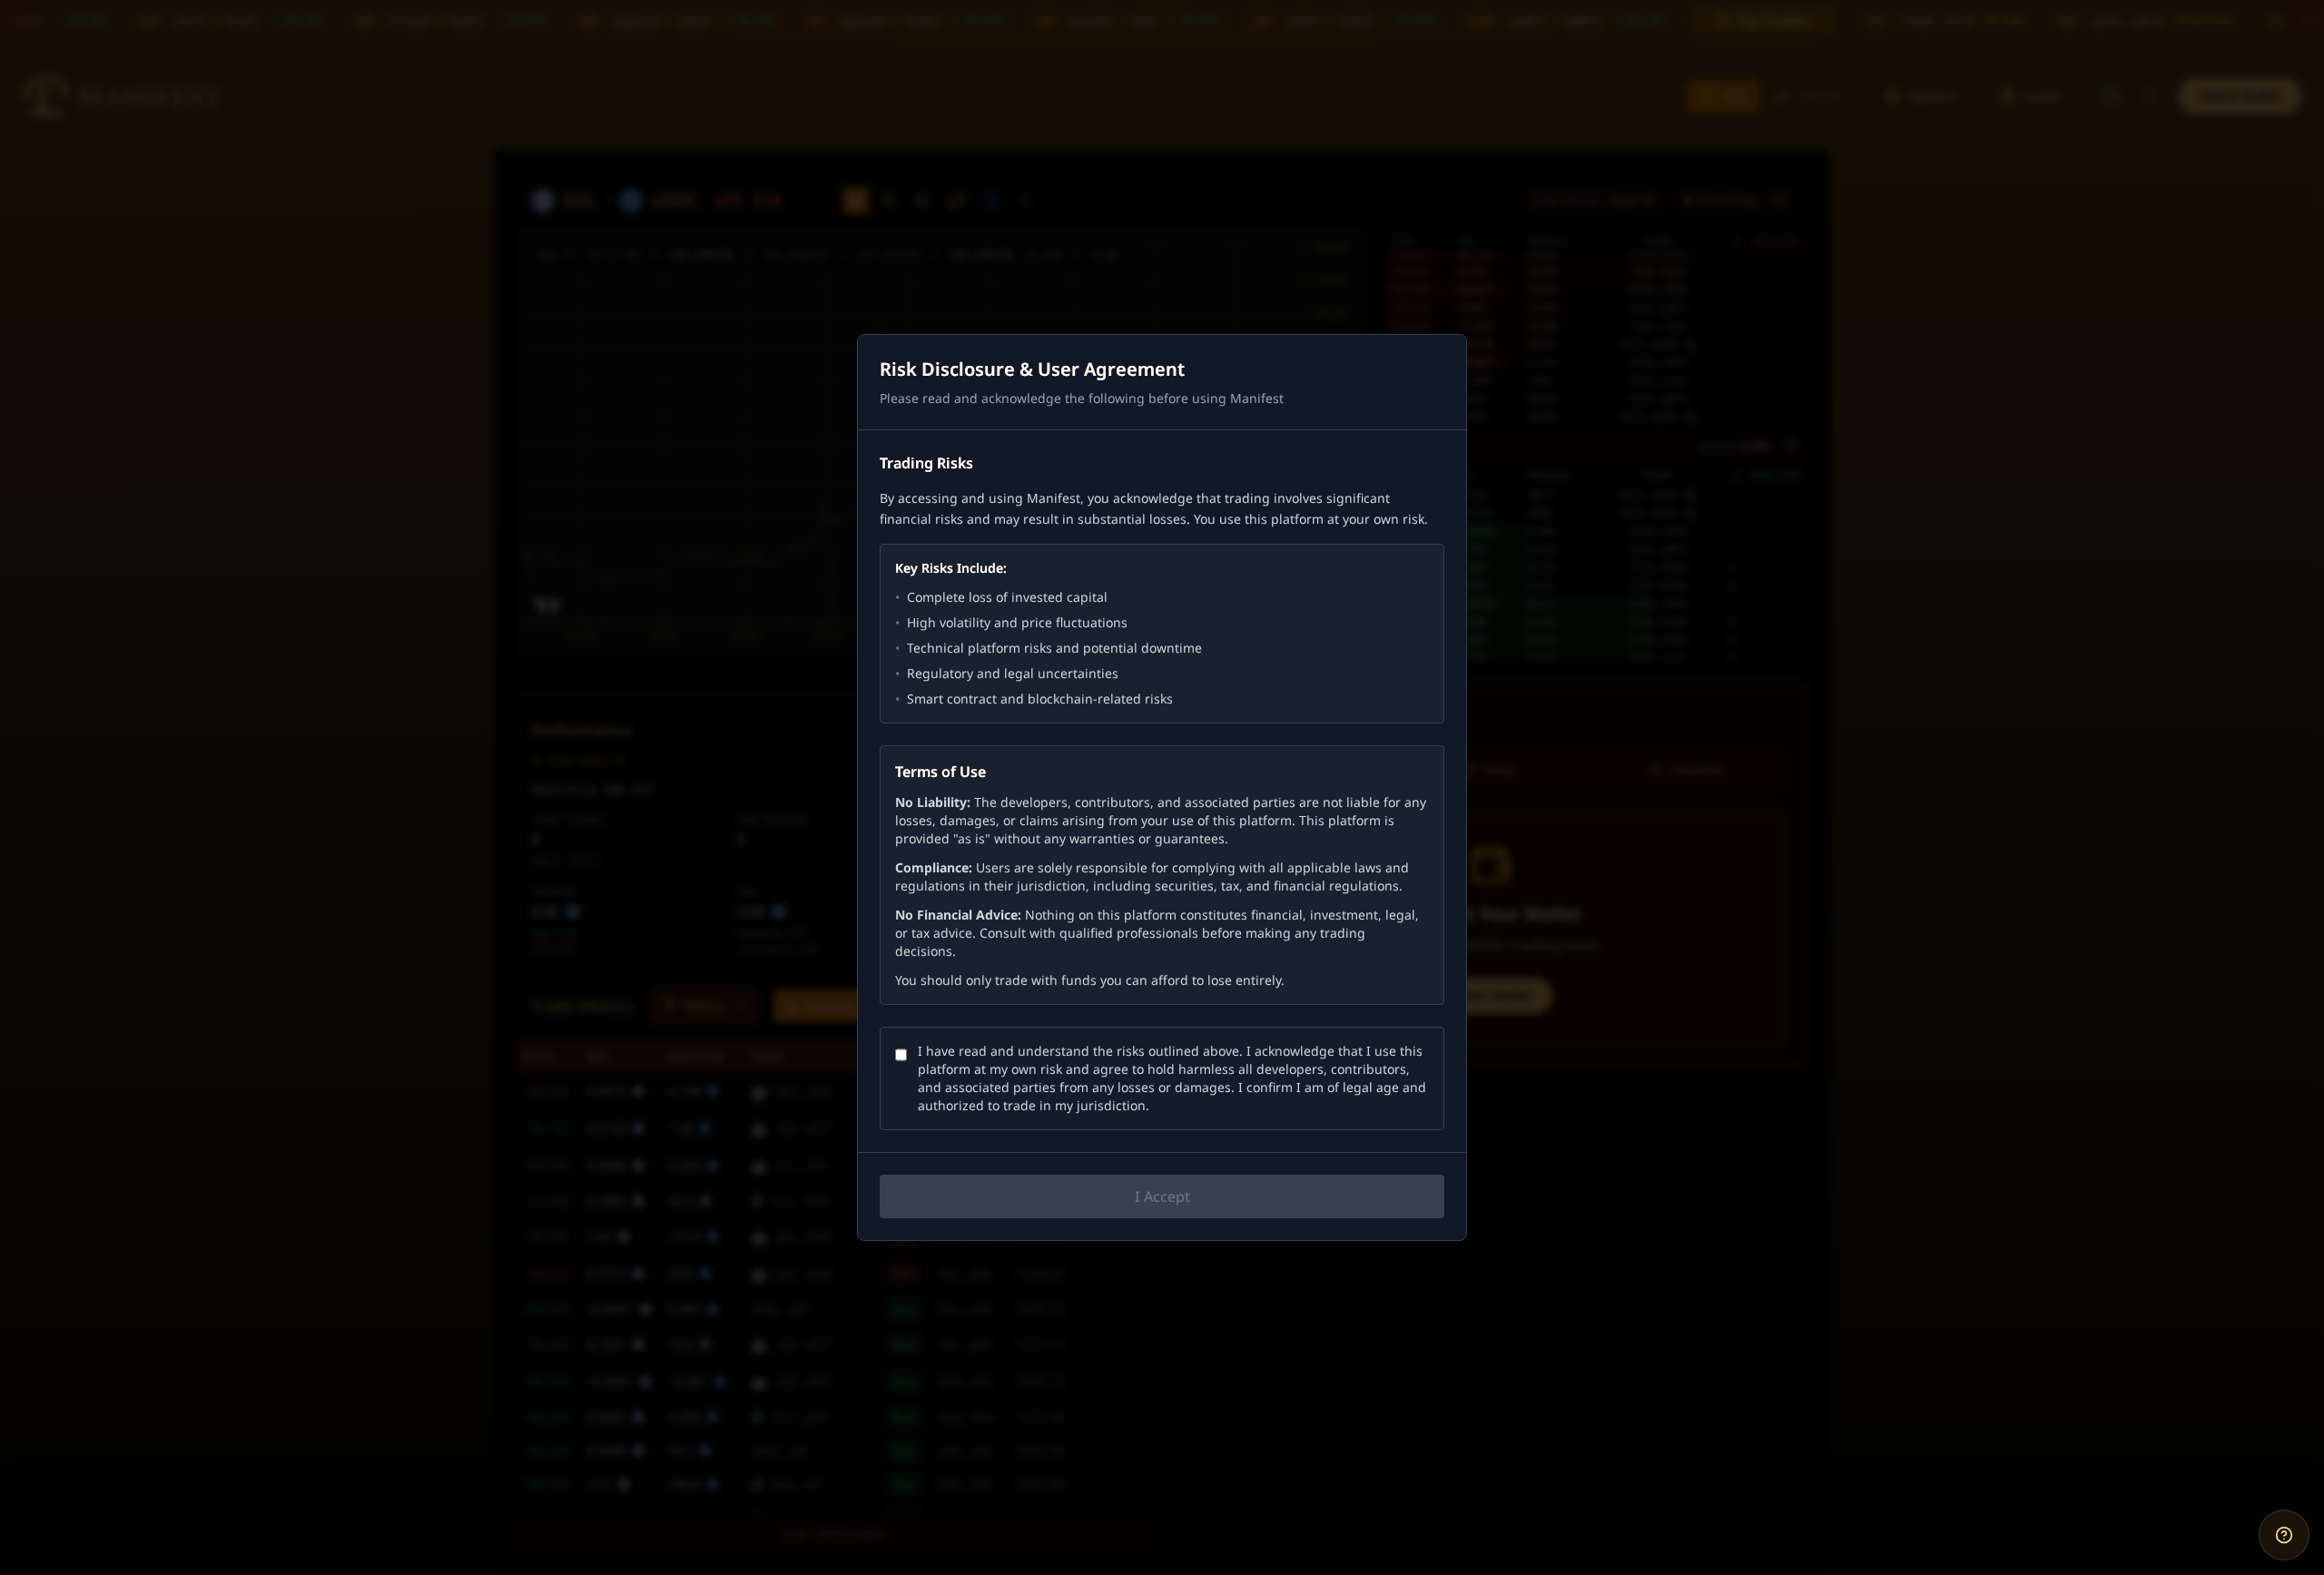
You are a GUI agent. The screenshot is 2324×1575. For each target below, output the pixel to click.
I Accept (1162, 1196)
